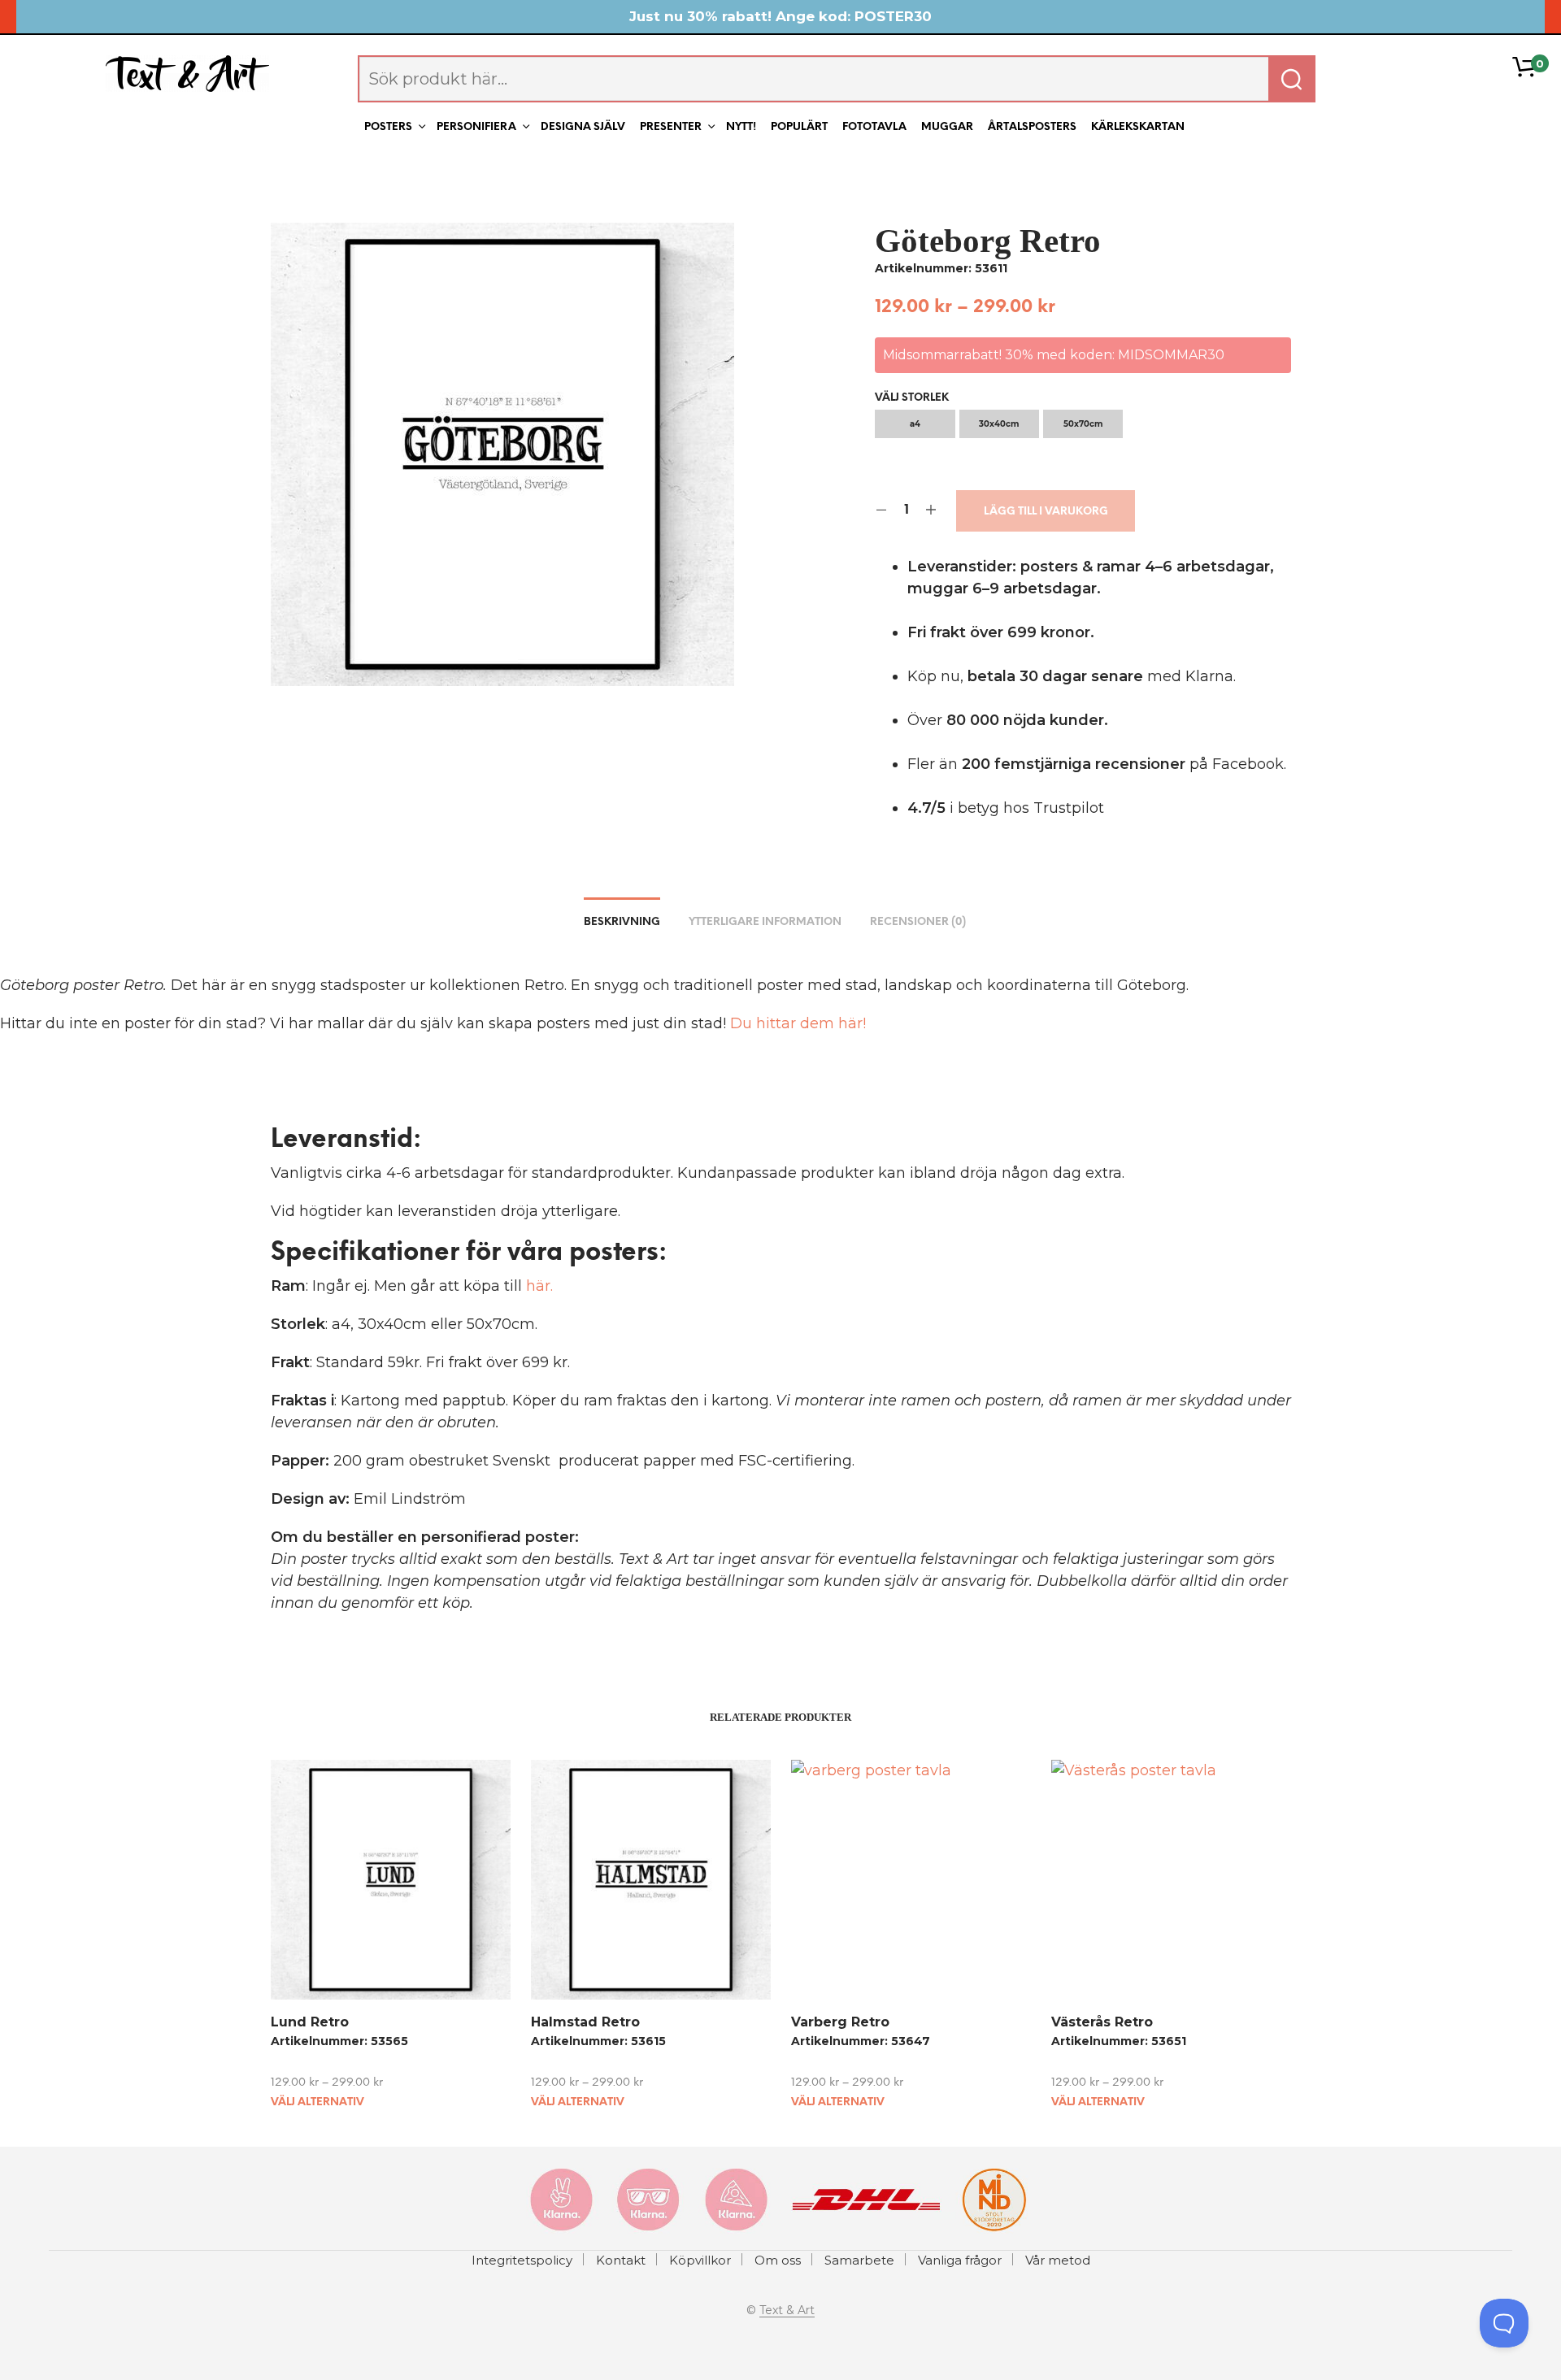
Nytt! (741, 127)
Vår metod (1058, 2260)
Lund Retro (310, 2022)
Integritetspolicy (522, 2260)
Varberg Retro (840, 2022)
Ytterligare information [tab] (765, 922)
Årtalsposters (1032, 127)
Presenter (671, 127)
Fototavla (874, 127)
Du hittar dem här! (798, 1023)
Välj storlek (912, 398)
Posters (388, 127)
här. (539, 1286)
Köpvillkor (700, 2260)
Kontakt (621, 2260)
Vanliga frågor (960, 2260)
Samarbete (859, 2260)
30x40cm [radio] (999, 424)
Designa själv (583, 127)
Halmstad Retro (585, 2022)
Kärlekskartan (1138, 127)
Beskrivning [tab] (622, 922)
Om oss (778, 2260)
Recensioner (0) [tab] (918, 922)
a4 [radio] (915, 424)
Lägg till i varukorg (1046, 512)
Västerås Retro (1102, 2022)
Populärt (799, 127)
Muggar (947, 127)
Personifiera (476, 127)
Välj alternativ (317, 2102)
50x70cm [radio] (1083, 424)
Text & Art (787, 2311)
